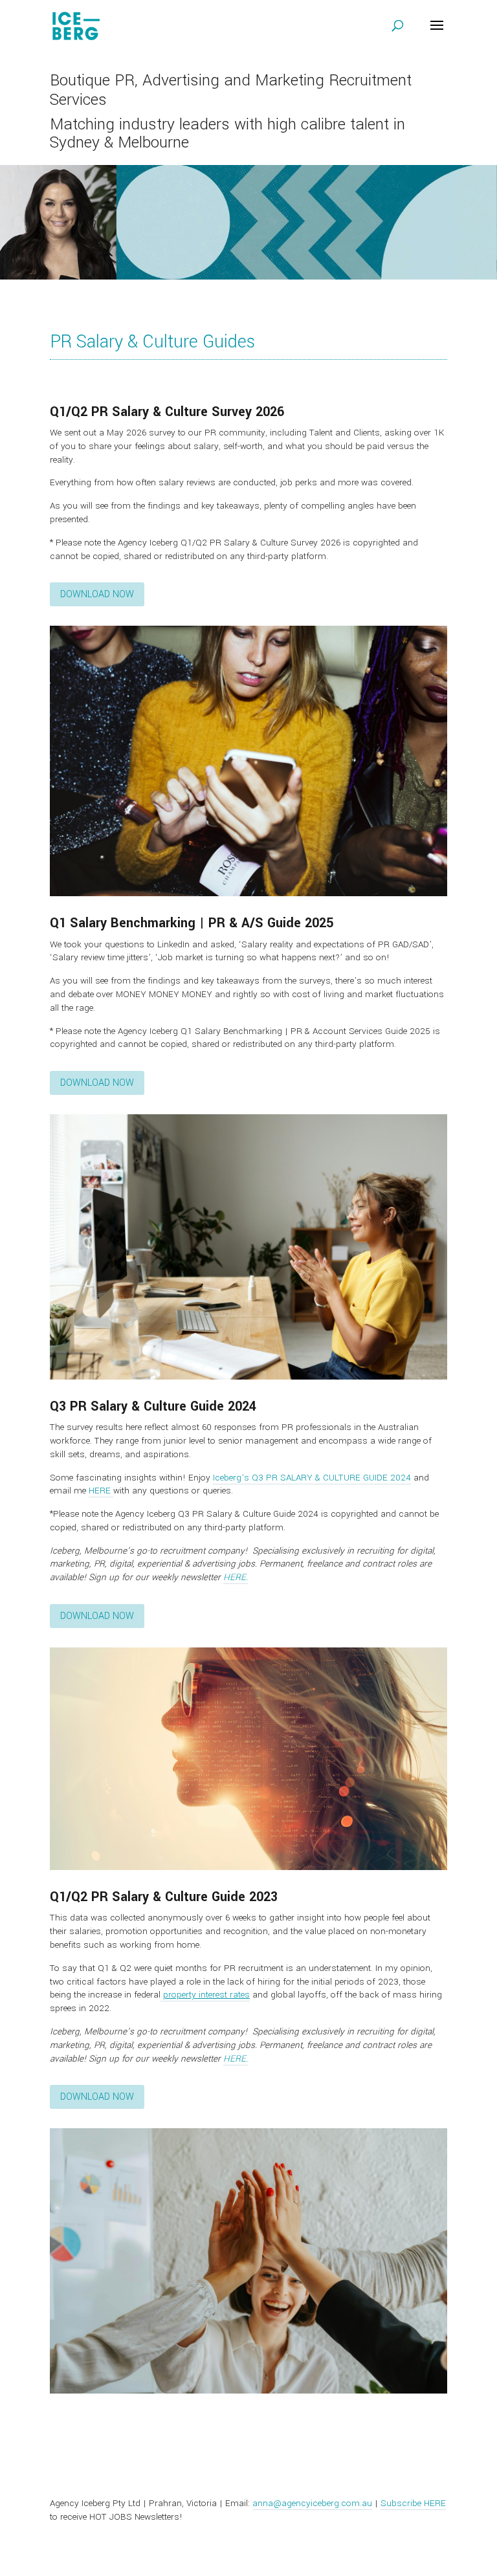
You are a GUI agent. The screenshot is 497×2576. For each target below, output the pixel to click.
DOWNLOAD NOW (97, 594)
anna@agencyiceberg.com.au (312, 2503)
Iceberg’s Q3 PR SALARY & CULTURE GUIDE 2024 (312, 1478)
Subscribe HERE (413, 2503)
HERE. (236, 1577)
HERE (101, 1491)
